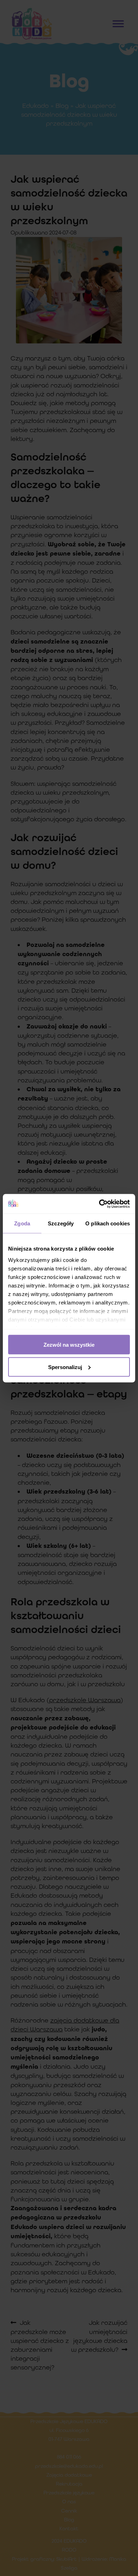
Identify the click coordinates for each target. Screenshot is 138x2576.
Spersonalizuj (65, 1367)
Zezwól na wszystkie (69, 1345)
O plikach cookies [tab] (108, 1223)
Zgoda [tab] (22, 1223)
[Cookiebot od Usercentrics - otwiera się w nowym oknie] (99, 1204)
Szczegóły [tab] (61, 1223)
